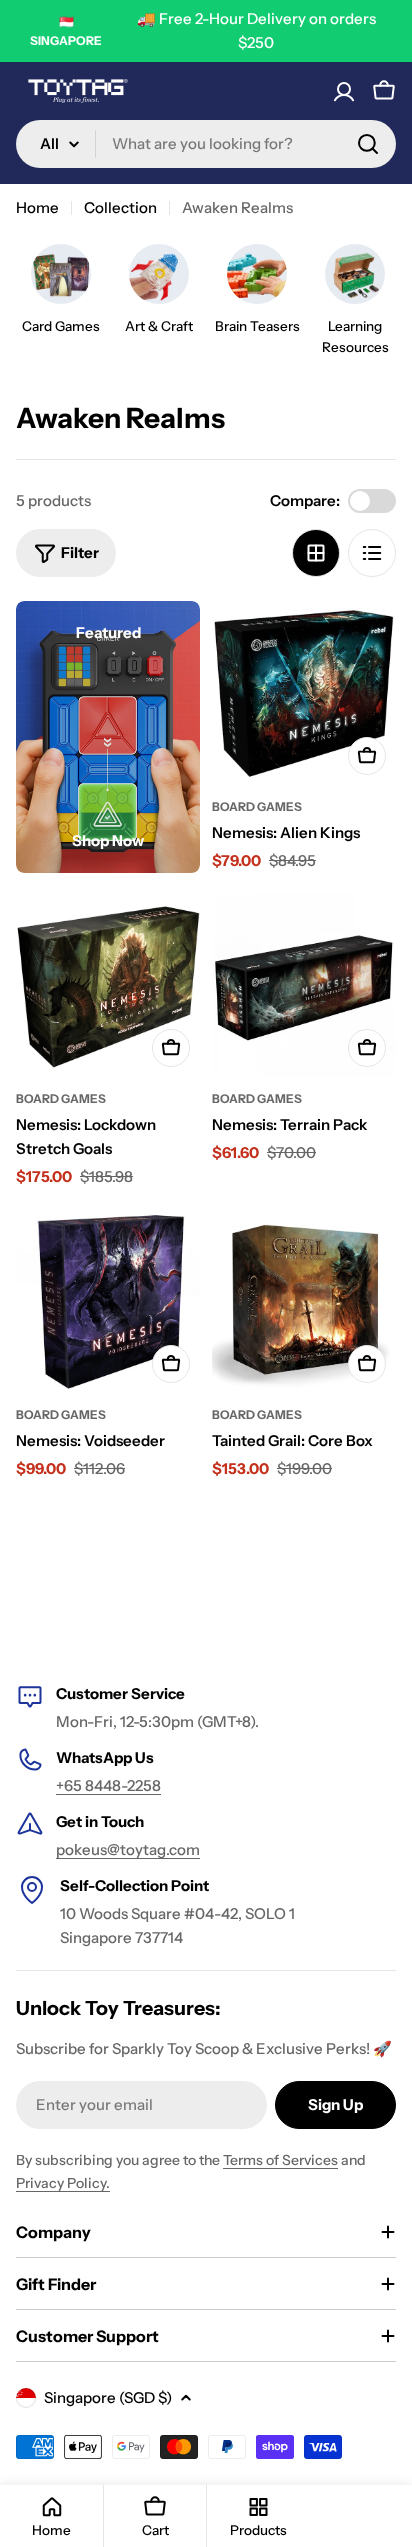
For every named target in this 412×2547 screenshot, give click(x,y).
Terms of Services (280, 2160)
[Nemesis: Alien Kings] (304, 693)
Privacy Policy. (63, 2183)
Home (37, 207)
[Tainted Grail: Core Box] (304, 1301)
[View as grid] (316, 553)
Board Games (257, 806)
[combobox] (206, 144)
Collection (120, 207)
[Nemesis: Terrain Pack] (304, 985)
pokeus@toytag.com (128, 1849)
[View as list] (372, 553)
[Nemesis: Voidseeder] (108, 1301)
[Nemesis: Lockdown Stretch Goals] (108, 985)
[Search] (368, 144)
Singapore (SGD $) (108, 2397)
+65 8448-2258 (108, 1785)
